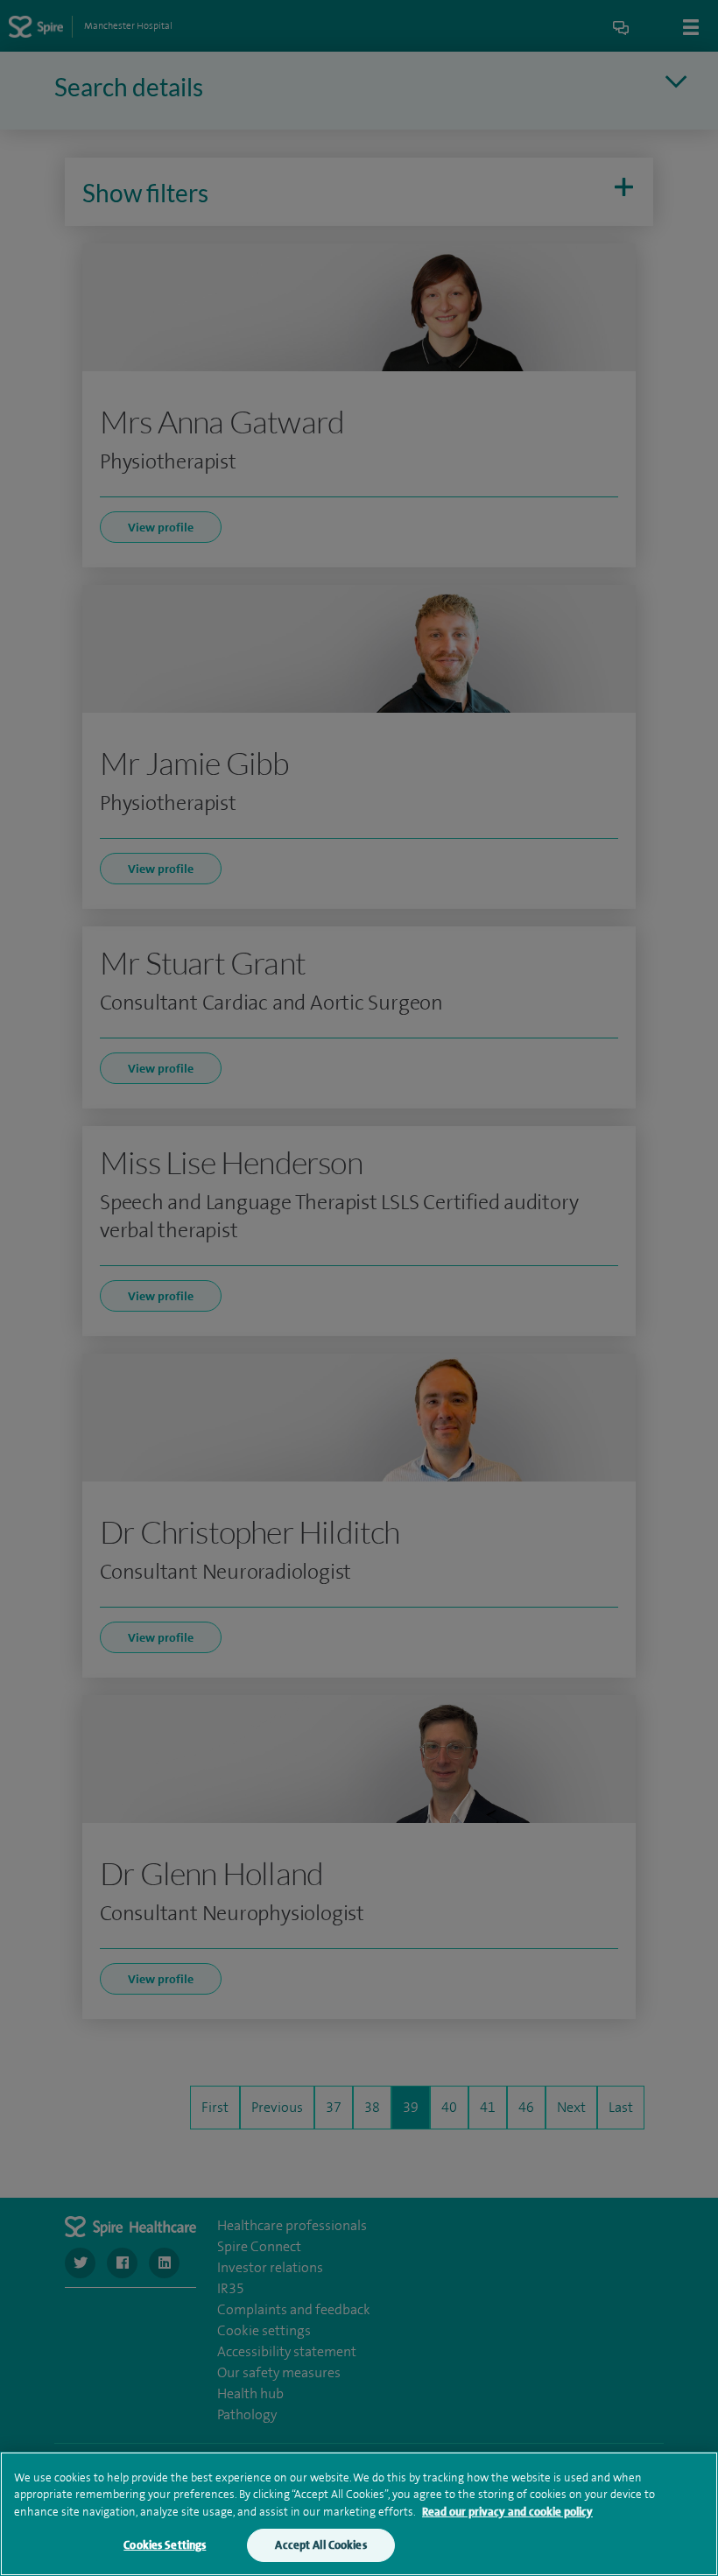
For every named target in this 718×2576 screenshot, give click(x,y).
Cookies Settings (165, 2545)
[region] (359, 2514)
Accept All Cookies (320, 2545)
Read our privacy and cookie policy (507, 2512)
